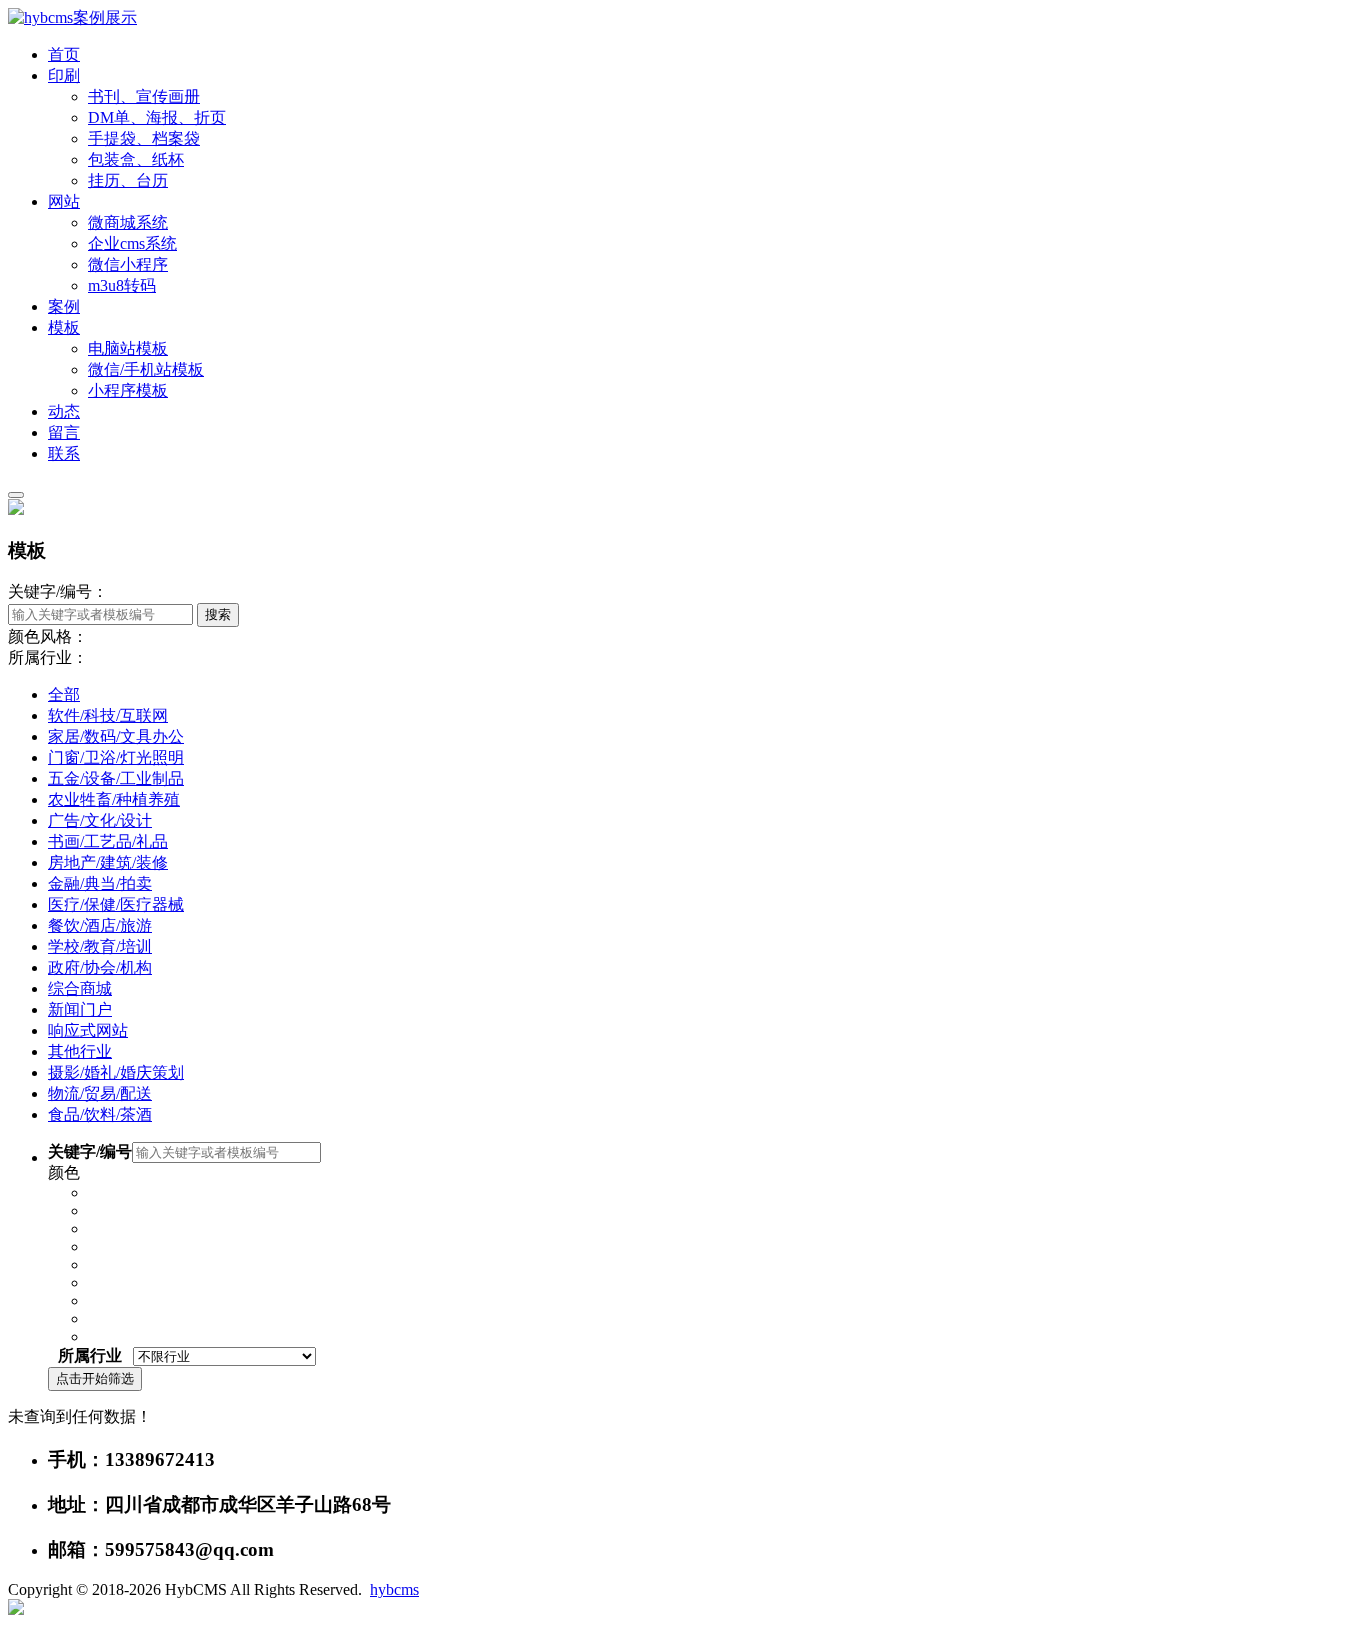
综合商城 (80, 988)
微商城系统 (128, 222)
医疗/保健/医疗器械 (116, 904)
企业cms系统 (132, 243)
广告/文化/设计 (100, 820)
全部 (64, 694)
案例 (64, 306)
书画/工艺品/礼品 (108, 841)
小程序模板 (128, 390)
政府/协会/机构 (100, 967)
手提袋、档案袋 (144, 138)
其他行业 (80, 1051)
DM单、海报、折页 (157, 117)
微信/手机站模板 (146, 369)
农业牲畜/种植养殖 (114, 799)
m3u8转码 (122, 285)
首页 (64, 54)
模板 (64, 327)
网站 (64, 201)
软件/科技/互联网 (108, 715)
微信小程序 (128, 264)
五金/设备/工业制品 (116, 778)
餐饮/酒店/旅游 (100, 925)
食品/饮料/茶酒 (100, 1114)
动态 (64, 411)
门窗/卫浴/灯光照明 (116, 757)
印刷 (64, 75)
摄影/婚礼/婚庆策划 (116, 1072)
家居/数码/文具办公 (116, 736)
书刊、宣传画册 (144, 96)
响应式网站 (88, 1030)
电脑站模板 (128, 348)
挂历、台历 (128, 180)
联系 (64, 453)
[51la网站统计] (16, 1609)
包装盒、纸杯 (136, 159)
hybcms (394, 1589)
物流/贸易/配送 (100, 1093)
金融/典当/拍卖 (100, 883)
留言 (64, 432)
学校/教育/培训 (100, 946)
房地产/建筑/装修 (108, 862)
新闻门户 (80, 1009)
